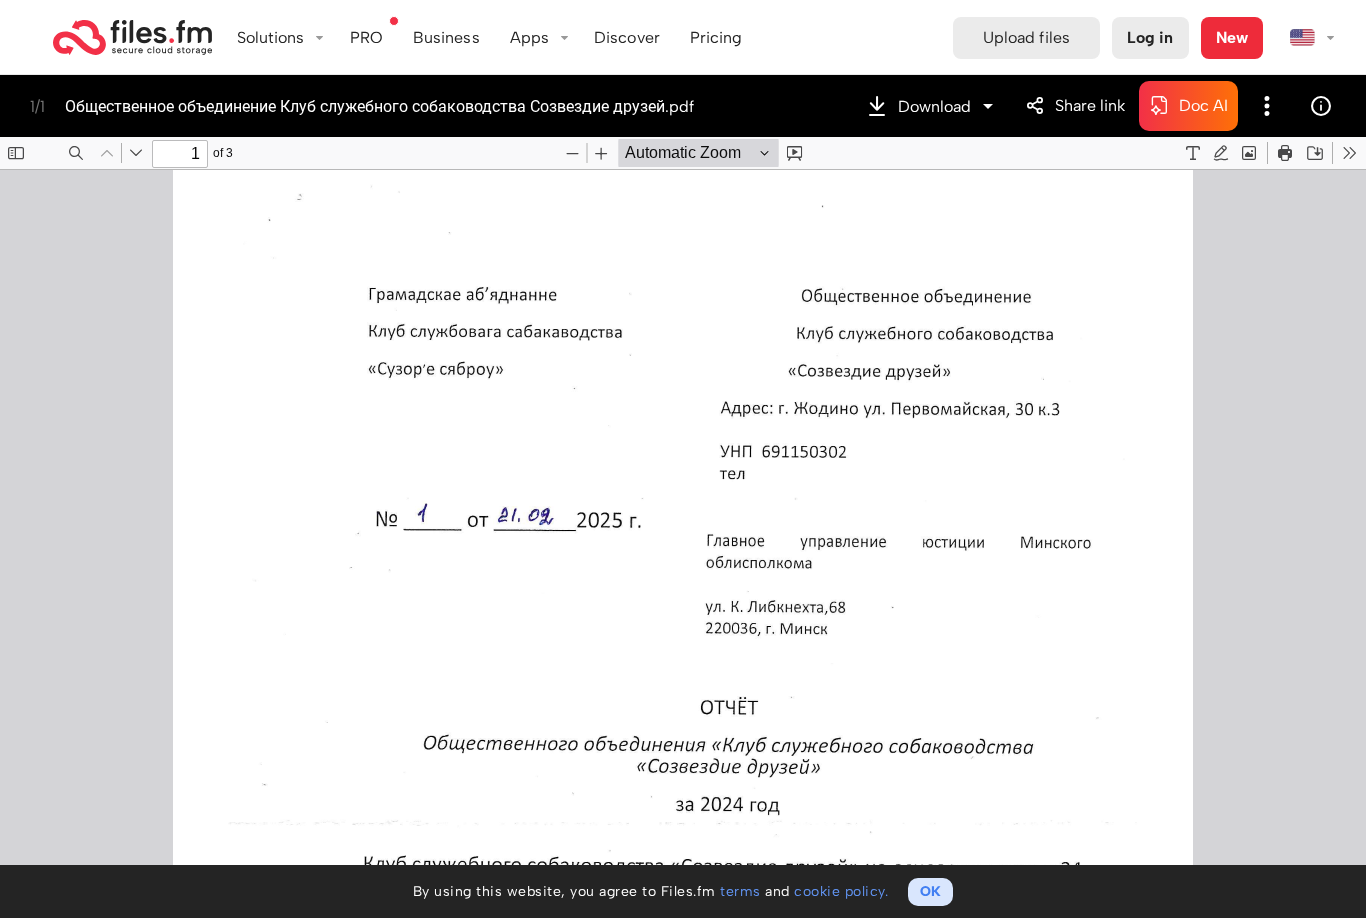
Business (446, 37)
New (1232, 37)
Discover (627, 37)
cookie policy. (841, 891)
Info (1321, 106)
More (1267, 106)
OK (930, 891)
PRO (366, 37)
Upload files (1026, 37)
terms (740, 891)
